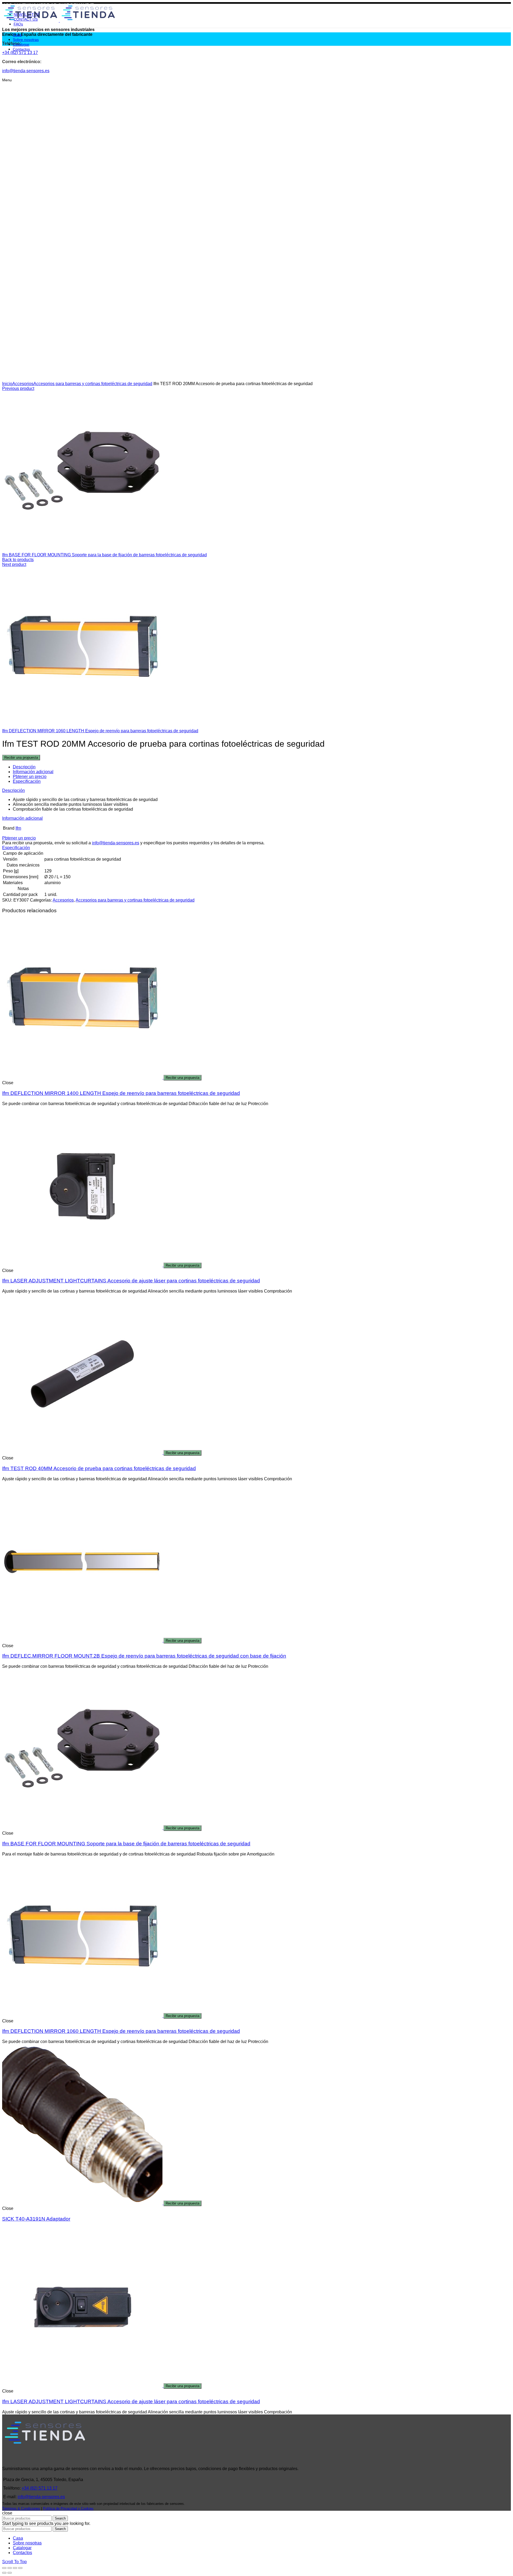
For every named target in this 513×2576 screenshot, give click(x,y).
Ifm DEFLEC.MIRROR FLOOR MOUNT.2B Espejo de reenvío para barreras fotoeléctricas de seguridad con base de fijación (144, 1656)
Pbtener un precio (30, 777)
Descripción (24, 767)
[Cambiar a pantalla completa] (15, 2568)
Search (60, 2518)
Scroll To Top (14, 2562)
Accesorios (23, 384)
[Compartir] (10, 2568)
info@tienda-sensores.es (116, 843)
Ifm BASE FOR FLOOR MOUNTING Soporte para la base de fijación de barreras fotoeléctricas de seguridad (104, 555)
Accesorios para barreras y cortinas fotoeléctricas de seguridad (93, 384)
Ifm (18, 828)
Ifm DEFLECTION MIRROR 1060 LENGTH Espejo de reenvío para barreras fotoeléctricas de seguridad (100, 731)
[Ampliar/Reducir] (20, 2568)
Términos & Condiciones (21, 2508)
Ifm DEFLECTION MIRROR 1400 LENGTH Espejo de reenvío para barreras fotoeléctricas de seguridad (121, 1093)
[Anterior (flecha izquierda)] (4, 2573)
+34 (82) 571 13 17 (40, 2488)
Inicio (7, 384)
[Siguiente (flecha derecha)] (10, 2573)
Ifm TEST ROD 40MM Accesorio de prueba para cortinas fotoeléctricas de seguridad (99, 1468)
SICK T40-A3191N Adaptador (36, 2219)
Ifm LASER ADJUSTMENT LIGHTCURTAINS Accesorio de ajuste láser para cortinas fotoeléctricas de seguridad (131, 1281)
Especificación (27, 781)
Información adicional (33, 772)
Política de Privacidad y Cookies (68, 2508)
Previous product (18, 388)
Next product (14, 564)
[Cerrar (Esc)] (4, 2568)
